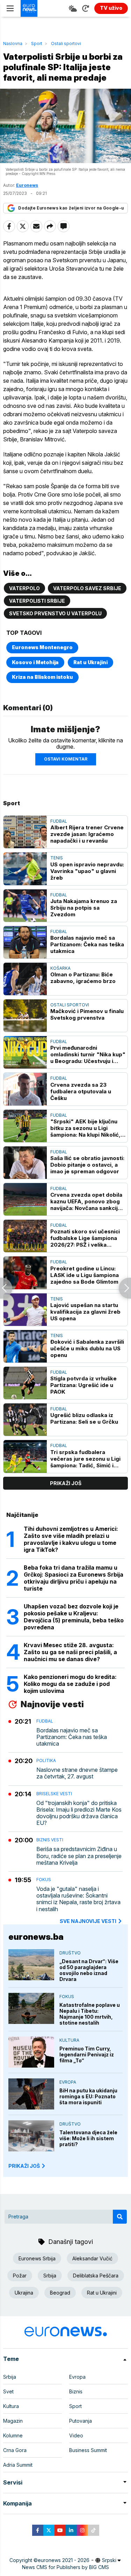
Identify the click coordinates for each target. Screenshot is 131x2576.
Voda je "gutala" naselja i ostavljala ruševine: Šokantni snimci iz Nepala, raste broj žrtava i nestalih (78, 1899)
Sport (37, 43)
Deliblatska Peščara (96, 2276)
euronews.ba (36, 1937)
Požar (20, 2276)
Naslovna (13, 43)
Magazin (13, 2421)
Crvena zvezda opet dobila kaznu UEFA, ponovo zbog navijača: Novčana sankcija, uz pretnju (86, 1201)
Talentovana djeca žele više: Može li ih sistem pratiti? (88, 2138)
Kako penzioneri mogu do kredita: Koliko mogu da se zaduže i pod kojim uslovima (70, 1684)
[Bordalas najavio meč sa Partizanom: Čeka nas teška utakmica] (25, 942)
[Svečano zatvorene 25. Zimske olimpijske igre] (6, 1288)
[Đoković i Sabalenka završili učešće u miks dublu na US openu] (25, 1346)
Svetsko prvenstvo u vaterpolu (55, 613)
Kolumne (13, 2435)
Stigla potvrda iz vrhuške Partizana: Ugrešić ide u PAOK (83, 1385)
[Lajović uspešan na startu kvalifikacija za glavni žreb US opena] (25, 1310)
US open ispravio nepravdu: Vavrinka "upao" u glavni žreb (87, 871)
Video (76, 2435)
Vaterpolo (24, 588)
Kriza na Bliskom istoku (42, 677)
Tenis (57, 858)
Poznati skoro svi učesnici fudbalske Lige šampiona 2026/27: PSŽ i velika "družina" (85, 1238)
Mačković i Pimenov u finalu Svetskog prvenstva (87, 1014)
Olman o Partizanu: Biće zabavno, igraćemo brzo (83, 978)
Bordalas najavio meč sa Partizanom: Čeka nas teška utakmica (87, 944)
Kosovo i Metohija (35, 662)
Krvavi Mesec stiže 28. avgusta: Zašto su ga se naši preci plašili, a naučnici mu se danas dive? (70, 1652)
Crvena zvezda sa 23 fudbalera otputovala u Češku (81, 1091)
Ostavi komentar (66, 759)
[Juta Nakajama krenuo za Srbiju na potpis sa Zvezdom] (25, 906)
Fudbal (59, 821)
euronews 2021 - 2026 (64, 2560)
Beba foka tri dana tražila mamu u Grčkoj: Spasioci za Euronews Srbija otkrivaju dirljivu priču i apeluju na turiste (74, 1578)
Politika (46, 1760)
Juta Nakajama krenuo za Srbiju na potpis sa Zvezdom (84, 908)
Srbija (50, 2276)
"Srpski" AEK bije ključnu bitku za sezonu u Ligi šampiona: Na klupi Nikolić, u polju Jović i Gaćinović (88, 1128)
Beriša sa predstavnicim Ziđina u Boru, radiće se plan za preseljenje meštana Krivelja (79, 1856)
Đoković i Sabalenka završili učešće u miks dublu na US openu (87, 1348)
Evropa (68, 2082)
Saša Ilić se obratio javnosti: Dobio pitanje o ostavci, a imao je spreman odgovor (87, 1165)
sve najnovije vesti (88, 1921)
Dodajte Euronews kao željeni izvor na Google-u (71, 208)
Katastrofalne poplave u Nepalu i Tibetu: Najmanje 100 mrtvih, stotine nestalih (90, 2014)
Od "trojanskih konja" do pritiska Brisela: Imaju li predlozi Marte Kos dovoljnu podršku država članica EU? (79, 1813)
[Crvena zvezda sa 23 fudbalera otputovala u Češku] (25, 1089)
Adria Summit (18, 2465)
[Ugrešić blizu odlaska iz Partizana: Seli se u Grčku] (25, 1420)
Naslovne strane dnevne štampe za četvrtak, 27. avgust (77, 1773)
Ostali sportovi (66, 43)
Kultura (69, 2040)
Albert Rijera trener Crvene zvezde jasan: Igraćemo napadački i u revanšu (87, 834)
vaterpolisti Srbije (37, 601)
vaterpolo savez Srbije (87, 588)
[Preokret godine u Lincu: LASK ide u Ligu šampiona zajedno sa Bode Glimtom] (25, 1273)
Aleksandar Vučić (92, 2258)
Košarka (60, 968)
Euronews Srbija (37, 2258)
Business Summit (88, 2450)
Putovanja (81, 2421)
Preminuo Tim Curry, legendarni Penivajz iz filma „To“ (87, 2054)
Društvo (70, 1953)
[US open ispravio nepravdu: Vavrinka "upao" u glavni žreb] (25, 869)
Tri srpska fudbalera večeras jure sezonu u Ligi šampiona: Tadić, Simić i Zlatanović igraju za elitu (85, 1459)
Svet (8, 2391)
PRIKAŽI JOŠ (24, 2166)
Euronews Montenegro (42, 647)
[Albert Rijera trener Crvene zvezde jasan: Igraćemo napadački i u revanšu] (25, 832)
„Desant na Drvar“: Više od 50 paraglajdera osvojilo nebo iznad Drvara (89, 1970)
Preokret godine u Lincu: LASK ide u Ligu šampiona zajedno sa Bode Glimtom (85, 1275)
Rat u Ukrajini (90, 662)
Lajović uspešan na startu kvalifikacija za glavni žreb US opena (85, 1312)
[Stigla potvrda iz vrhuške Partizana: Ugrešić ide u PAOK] (25, 1383)
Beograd (60, 2293)
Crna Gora (15, 2450)
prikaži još (66, 1483)
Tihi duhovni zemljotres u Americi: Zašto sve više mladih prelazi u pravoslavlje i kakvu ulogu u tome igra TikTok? (71, 1539)
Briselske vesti (54, 1794)
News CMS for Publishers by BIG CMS (65, 2567)
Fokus (44, 1880)
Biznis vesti (50, 1840)
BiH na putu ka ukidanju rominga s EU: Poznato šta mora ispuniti (88, 2096)
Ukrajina (24, 2293)
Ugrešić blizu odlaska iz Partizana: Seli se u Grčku (84, 1418)
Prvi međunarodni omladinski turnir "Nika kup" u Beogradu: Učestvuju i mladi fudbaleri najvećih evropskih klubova (88, 1054)
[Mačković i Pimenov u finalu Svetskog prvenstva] (25, 1016)
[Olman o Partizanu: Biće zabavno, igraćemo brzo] (25, 979)
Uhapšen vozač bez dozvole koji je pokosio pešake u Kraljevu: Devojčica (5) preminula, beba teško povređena (74, 1617)
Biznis (76, 2391)
